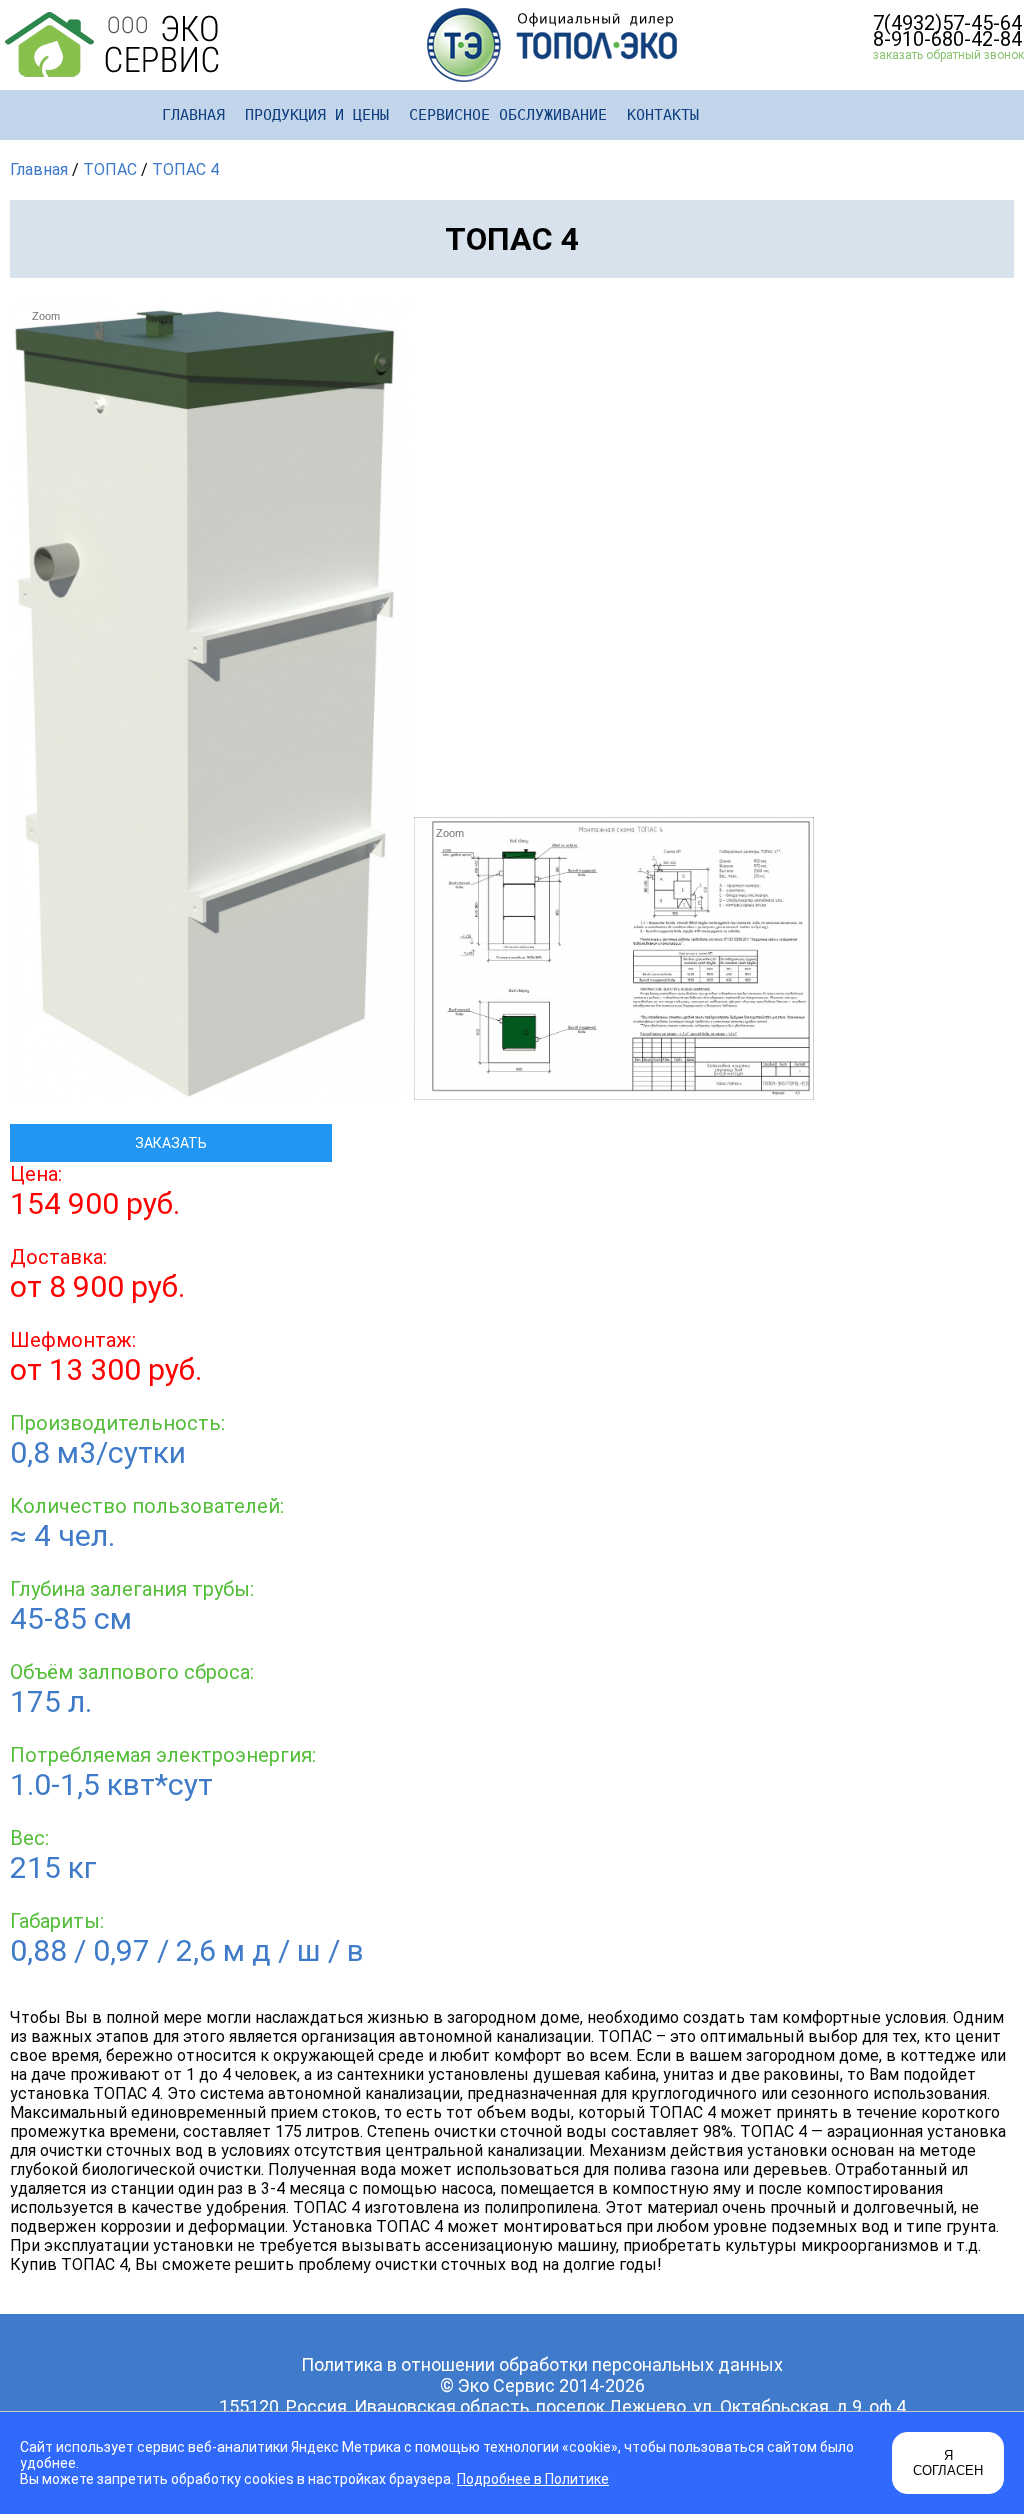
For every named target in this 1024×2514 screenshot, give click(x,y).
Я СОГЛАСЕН (948, 2463)
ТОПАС (110, 169)
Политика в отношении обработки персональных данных (542, 2364)
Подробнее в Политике (533, 2479)
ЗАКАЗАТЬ (171, 1143)
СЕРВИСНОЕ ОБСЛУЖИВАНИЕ (508, 115)
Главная (39, 169)
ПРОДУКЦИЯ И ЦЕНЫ (317, 115)
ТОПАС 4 (185, 169)
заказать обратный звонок (948, 55)
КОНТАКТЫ (663, 115)
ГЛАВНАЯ (193, 115)
